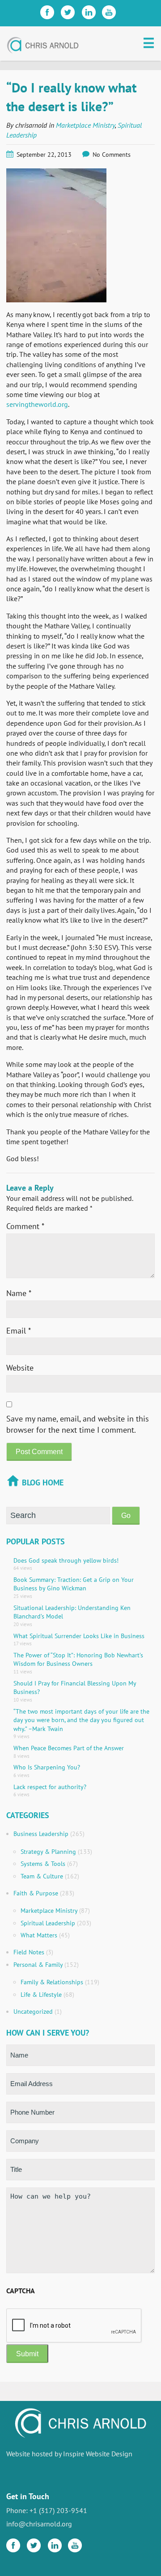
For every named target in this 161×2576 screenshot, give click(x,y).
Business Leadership (41, 1834)
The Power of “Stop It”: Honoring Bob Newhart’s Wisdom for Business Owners (78, 1660)
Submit (27, 2354)
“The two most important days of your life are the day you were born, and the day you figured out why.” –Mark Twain (81, 1720)
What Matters (39, 1935)
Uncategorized (33, 2011)
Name (19, 1293)
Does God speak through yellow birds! (66, 1560)
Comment (25, 1226)
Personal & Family (38, 1965)
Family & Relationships (52, 1982)
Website (20, 1368)
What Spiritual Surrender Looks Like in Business (79, 1636)
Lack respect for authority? (50, 1787)
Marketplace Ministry (85, 125)
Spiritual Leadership (48, 1923)
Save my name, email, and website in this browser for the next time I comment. (78, 1424)
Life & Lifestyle (41, 1995)
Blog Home (43, 1482)
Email (19, 1331)
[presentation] (74, 2326)
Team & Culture (42, 1876)
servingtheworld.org (37, 404)
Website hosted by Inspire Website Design (69, 2454)
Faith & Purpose (36, 1893)
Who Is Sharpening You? (47, 1767)
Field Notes (29, 1952)
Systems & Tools (43, 1864)
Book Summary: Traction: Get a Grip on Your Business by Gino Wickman (74, 1584)
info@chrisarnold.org (39, 2524)
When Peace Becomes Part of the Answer (69, 1748)
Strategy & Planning (48, 1852)
